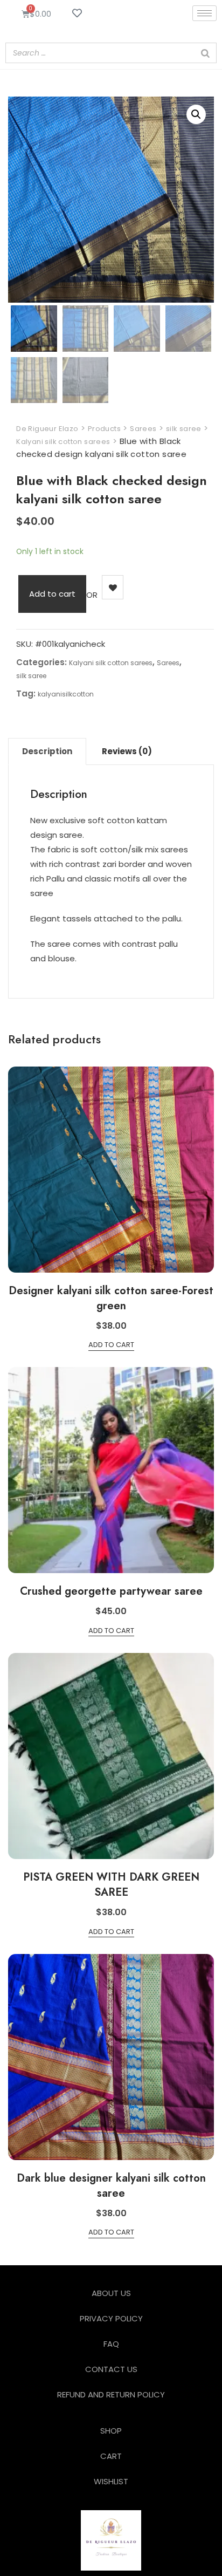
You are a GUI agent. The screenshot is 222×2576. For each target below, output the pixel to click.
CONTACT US (111, 2369)
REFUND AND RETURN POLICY (111, 2394)
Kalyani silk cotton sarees (111, 663)
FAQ (111, 2344)
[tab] (47, 751)
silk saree (31, 676)
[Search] (205, 53)
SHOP (111, 2431)
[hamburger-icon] (204, 13)
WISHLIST (111, 2481)
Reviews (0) (127, 751)
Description (47, 751)
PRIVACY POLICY (111, 2318)
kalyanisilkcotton (66, 694)
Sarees (168, 663)
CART (111, 2456)
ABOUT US (111, 2293)
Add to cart (52, 594)
